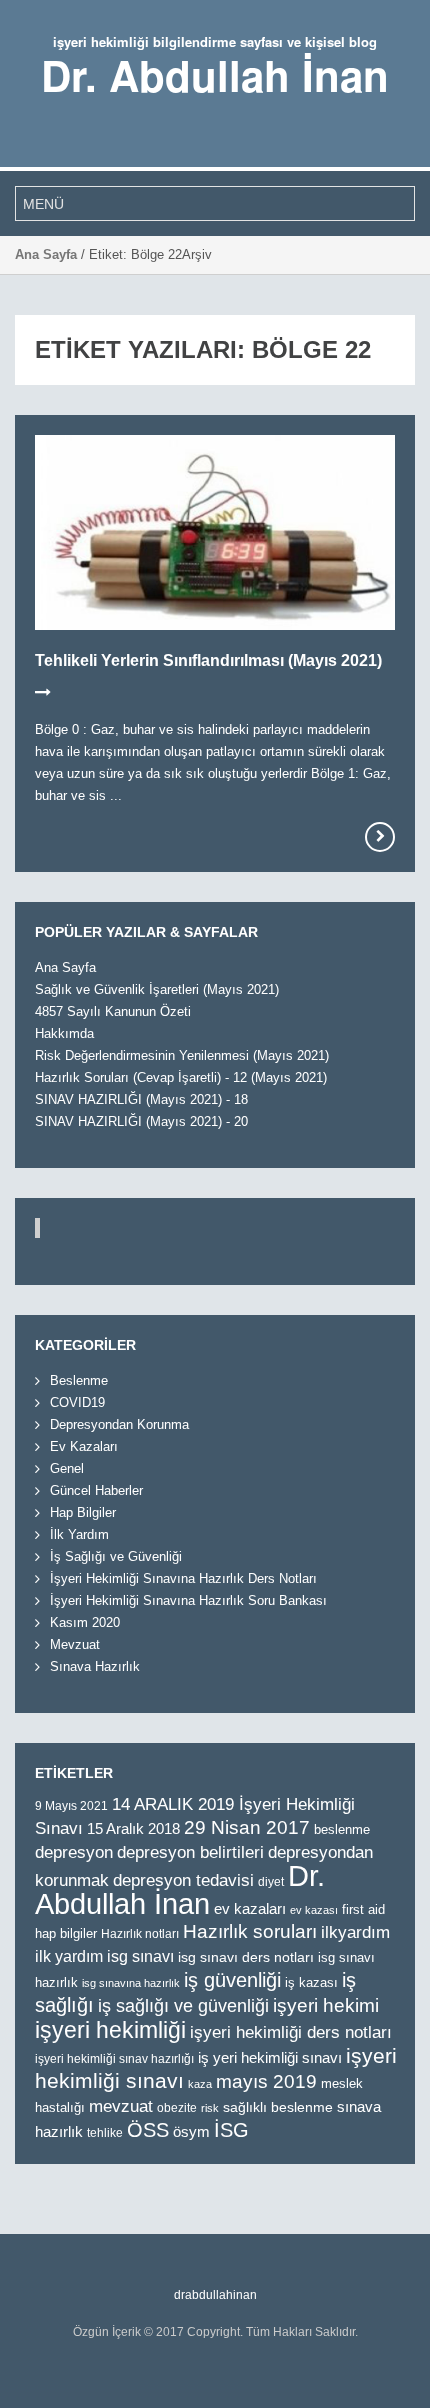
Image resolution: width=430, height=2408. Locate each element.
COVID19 (77, 1402)
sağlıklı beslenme (278, 2107)
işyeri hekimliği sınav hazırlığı (114, 2058)
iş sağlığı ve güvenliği (183, 2006)
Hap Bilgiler (83, 1512)
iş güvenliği (232, 1980)
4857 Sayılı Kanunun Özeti (113, 1011)
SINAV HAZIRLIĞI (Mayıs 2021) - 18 (141, 1099)
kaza (200, 2084)
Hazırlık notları (140, 1934)
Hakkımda (64, 1033)
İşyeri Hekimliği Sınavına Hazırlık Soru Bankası (188, 1600)
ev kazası (314, 1910)
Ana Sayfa (46, 254)
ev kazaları (250, 1909)
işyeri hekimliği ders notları (291, 2032)
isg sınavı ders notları (246, 1957)
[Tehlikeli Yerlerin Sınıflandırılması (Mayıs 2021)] (380, 837)
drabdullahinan (215, 2295)
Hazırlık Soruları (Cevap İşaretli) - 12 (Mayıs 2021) (181, 1077)
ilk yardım (69, 1956)
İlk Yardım (79, 1534)
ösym (191, 2131)
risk (210, 2108)
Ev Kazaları (84, 1446)
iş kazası (311, 1982)
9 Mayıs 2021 (71, 1805)
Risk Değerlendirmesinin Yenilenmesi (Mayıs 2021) (182, 1055)
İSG (231, 2130)
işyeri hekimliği (110, 2030)
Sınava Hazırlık (95, 1666)
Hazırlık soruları (250, 1931)
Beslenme (79, 1380)
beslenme (342, 1829)
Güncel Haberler (96, 1490)
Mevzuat (75, 1644)
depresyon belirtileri (190, 1852)
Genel (67, 1468)
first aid (363, 1909)
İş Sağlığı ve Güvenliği (116, 1556)
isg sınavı (140, 1956)
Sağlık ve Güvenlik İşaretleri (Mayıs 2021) (157, 989)
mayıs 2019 (266, 2081)
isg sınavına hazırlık (131, 1983)
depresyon (74, 1852)
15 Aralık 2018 (133, 1828)
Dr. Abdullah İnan (215, 75)
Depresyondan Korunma (119, 1424)
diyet (271, 1882)
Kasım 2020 (85, 1622)
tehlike (105, 2132)
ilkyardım (355, 1932)
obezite (177, 2108)
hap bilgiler (66, 1933)
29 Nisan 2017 (247, 1827)
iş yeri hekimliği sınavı (270, 2057)
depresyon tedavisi (183, 1880)
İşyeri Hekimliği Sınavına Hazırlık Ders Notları (183, 1578)
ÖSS (148, 2130)
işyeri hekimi (326, 2005)
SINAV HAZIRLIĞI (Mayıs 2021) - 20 (141, 1121)
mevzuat (121, 2106)
